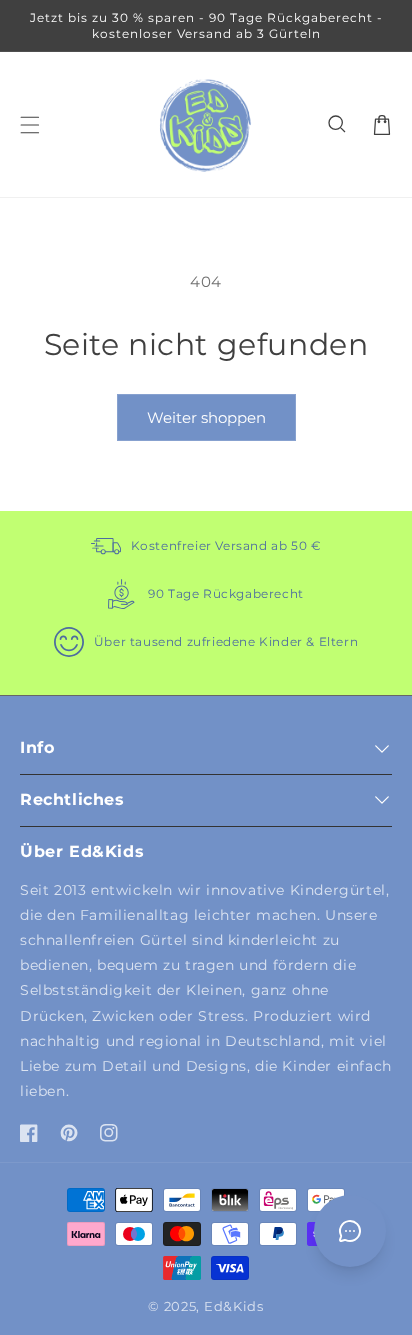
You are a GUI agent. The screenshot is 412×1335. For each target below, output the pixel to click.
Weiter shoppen (206, 417)
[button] (338, 125)
